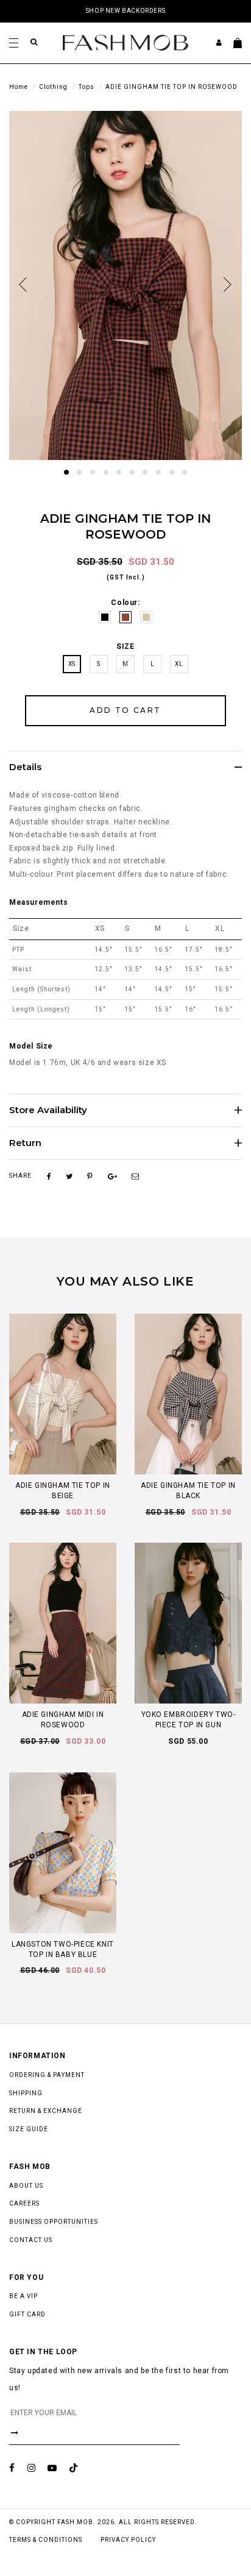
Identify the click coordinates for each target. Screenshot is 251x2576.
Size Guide (29, 2129)
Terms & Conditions (46, 2540)
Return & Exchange (46, 2111)
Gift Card (27, 2314)
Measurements (38, 902)
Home (19, 87)
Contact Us (31, 2240)
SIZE (125, 646)
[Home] (125, 42)
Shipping (26, 2093)
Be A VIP (23, 2296)
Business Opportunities (54, 2222)
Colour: (125, 603)
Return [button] (25, 1143)
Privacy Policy (128, 2540)
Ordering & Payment (47, 2075)
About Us (26, 2186)
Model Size (31, 1046)
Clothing (53, 87)
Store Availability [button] (48, 1110)
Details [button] (25, 767)
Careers (24, 2203)
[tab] (125, 767)
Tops (87, 87)
